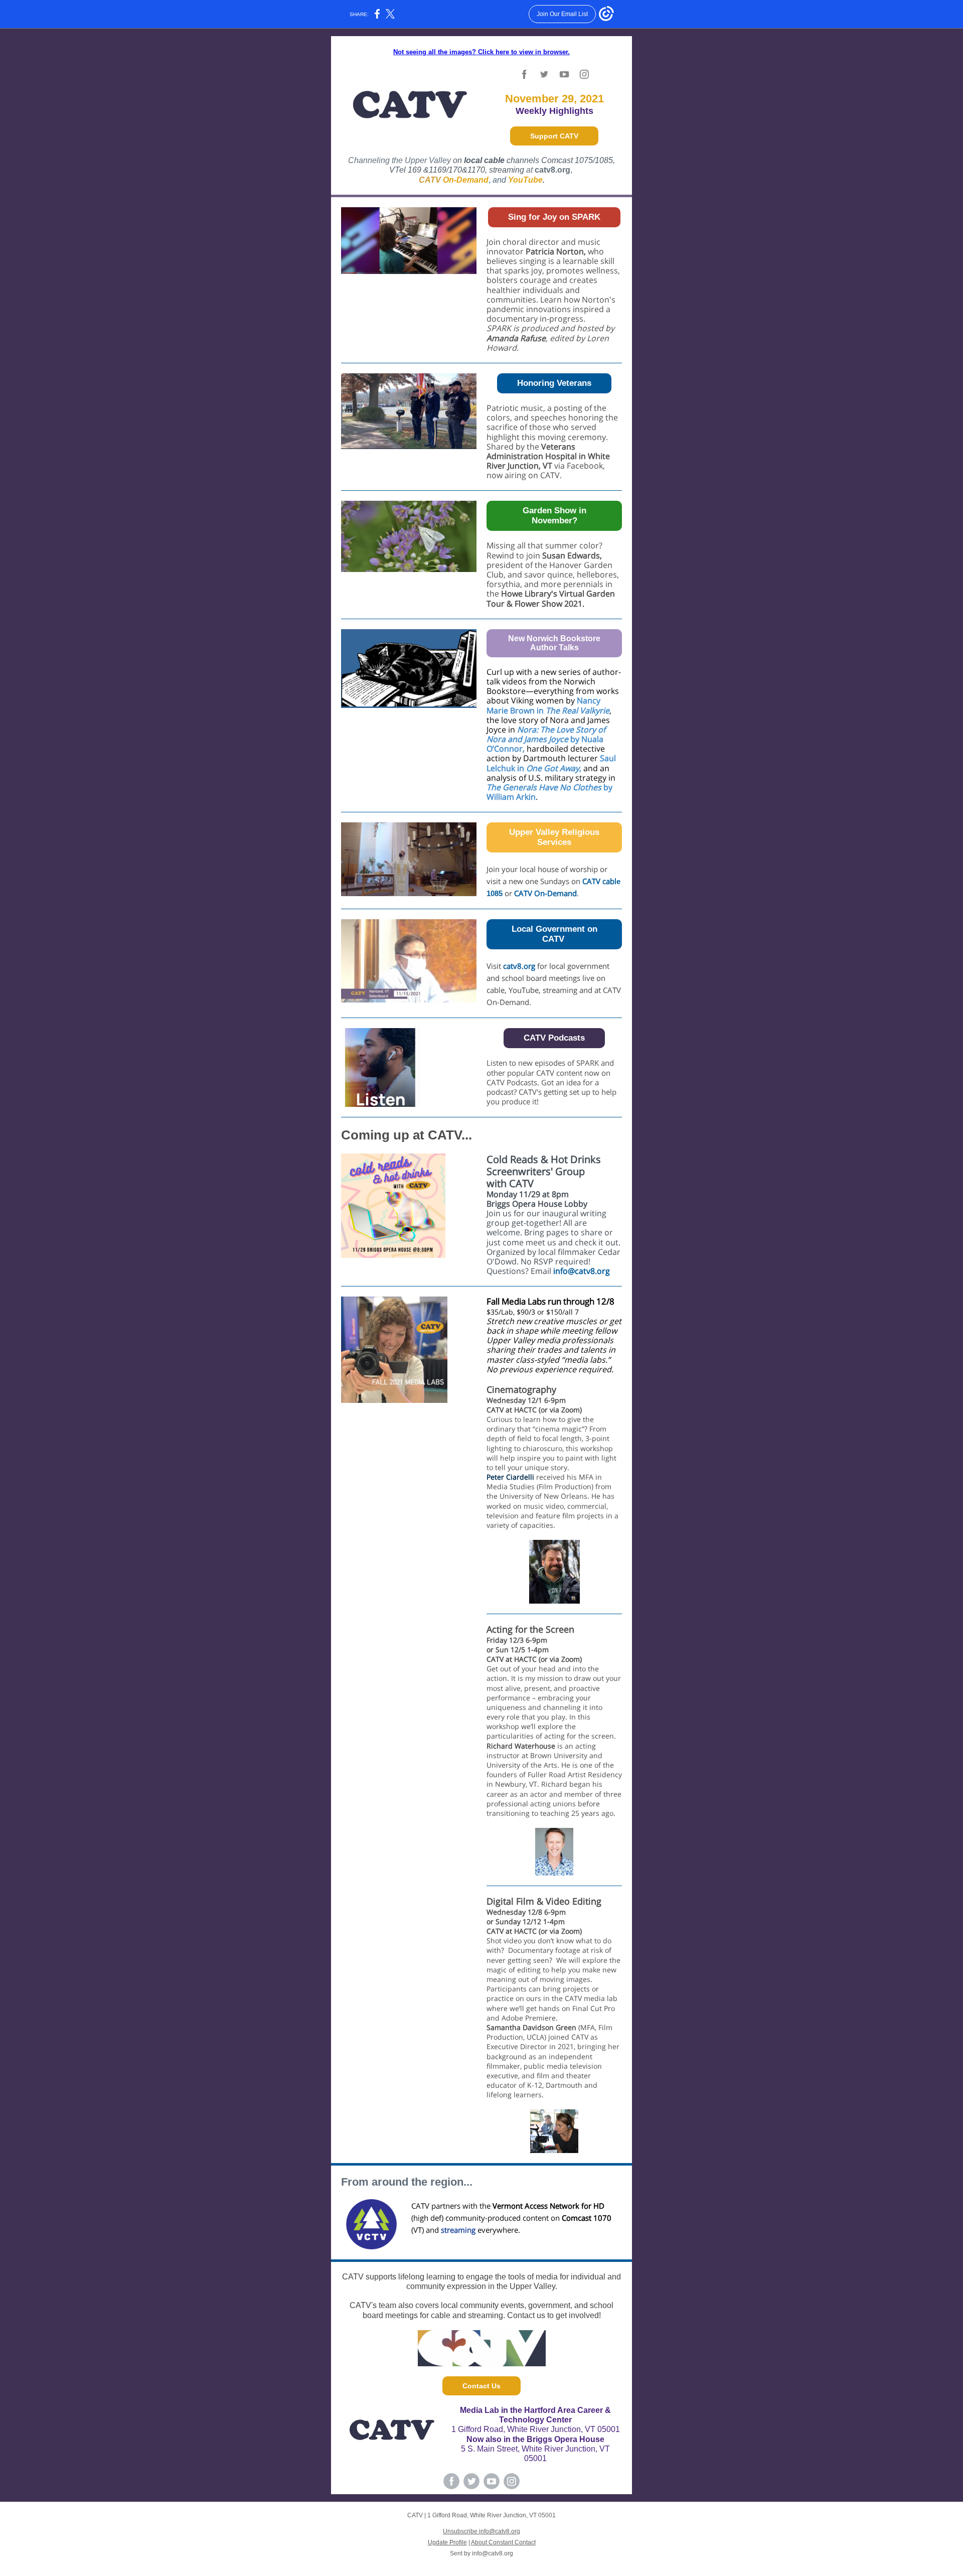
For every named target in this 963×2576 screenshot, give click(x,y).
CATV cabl (599, 881)
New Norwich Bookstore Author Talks (554, 643)
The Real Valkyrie (578, 710)
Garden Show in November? (554, 516)
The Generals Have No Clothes (544, 787)
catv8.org (519, 966)
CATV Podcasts (554, 1038)
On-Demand (466, 180)
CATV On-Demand (545, 893)
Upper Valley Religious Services (554, 837)
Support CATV (554, 136)
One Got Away (553, 768)
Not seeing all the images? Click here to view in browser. (481, 52)
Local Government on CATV (554, 934)
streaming (507, 170)
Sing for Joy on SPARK (554, 217)
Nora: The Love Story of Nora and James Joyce (546, 734)
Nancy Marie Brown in (543, 705)
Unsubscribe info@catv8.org (481, 2531)
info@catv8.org (582, 1271)
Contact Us (481, 2386)
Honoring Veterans (554, 383)
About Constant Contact (503, 2542)
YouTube (525, 180)
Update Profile (447, 2542)
